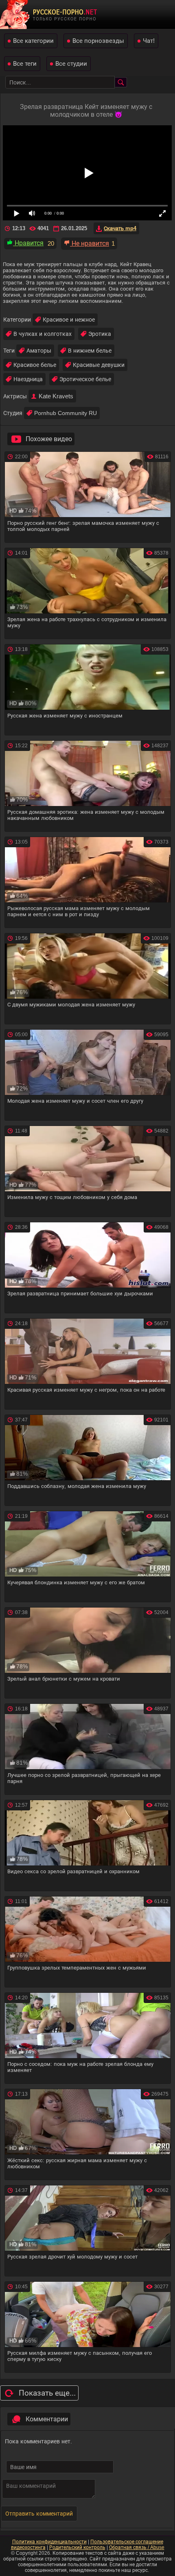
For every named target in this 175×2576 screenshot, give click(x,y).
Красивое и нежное (69, 320)
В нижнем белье (90, 351)
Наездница (28, 379)
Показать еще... (47, 2393)
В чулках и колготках (43, 334)
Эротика (100, 334)
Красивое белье (35, 365)
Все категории (33, 41)
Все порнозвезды (98, 41)
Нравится (28, 243)
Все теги (25, 63)
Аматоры (39, 351)
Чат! (149, 41)
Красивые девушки (99, 365)
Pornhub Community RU (66, 413)
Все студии (71, 63)
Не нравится (90, 243)
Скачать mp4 (120, 228)
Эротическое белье (85, 379)
